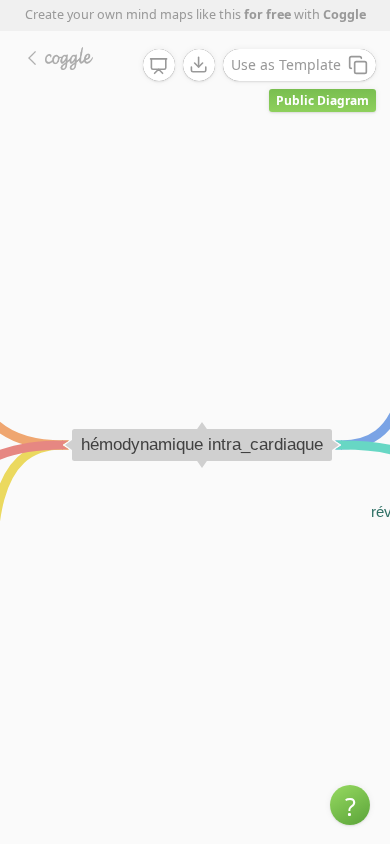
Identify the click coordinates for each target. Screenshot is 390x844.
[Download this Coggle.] (199, 65)
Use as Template (286, 64)
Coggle (344, 14)
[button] (350, 805)
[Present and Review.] (159, 66)
